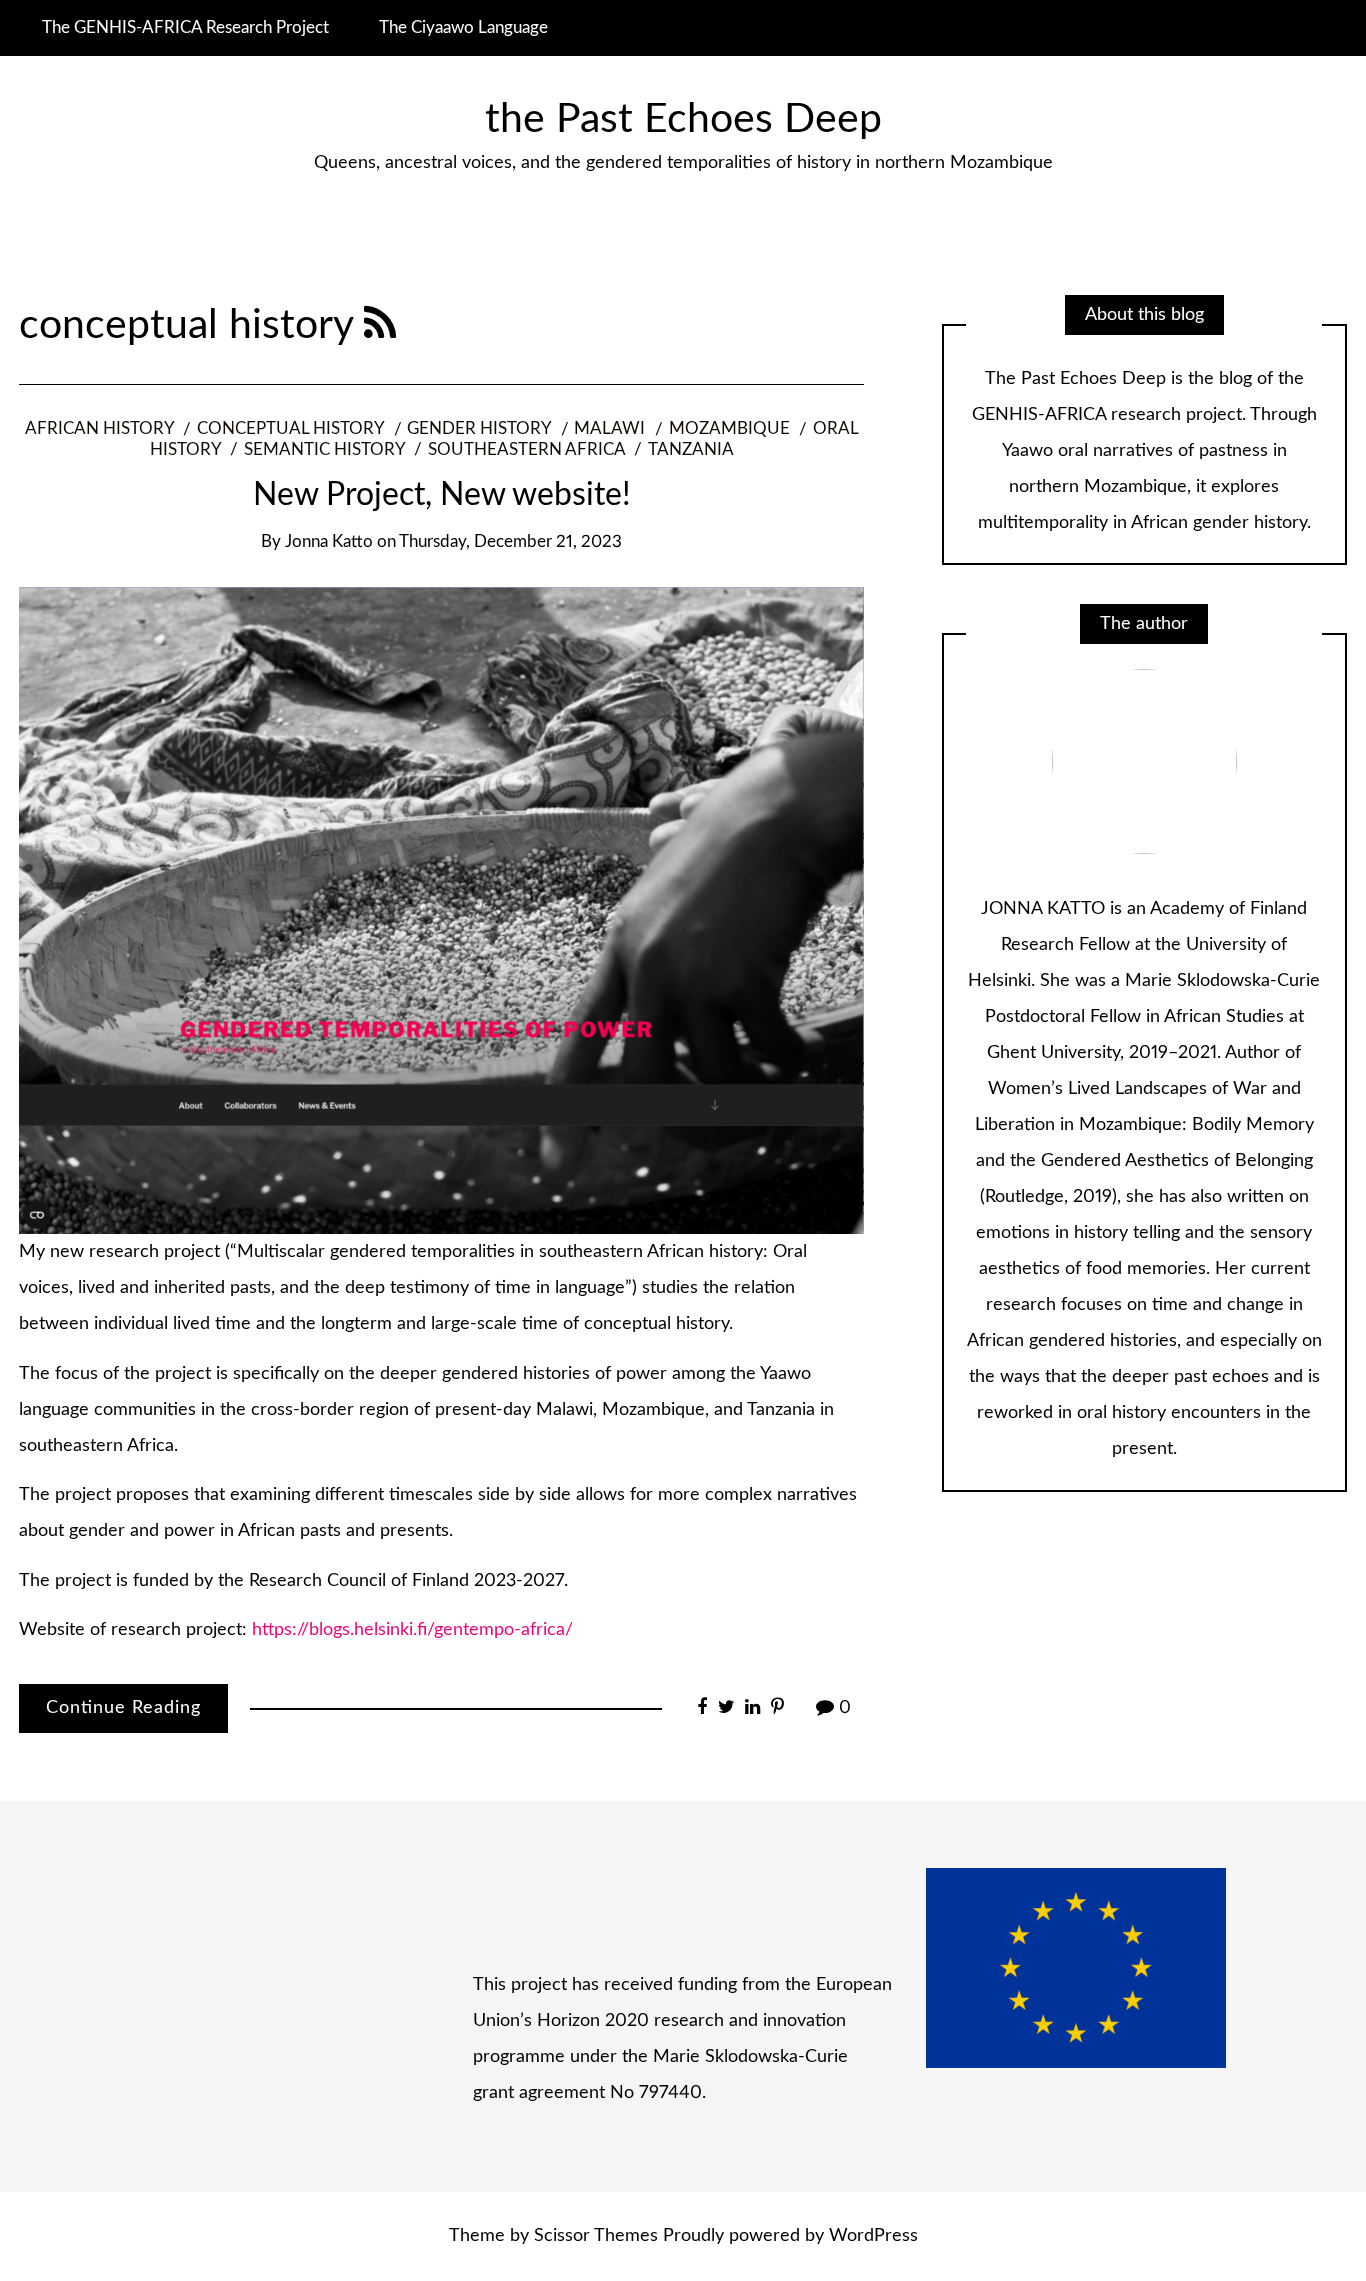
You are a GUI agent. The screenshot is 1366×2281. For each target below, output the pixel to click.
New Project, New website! (442, 495)
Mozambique (729, 429)
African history (99, 429)
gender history (479, 429)
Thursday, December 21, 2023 (510, 542)
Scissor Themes (596, 2236)
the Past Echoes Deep (683, 119)
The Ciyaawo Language (463, 27)
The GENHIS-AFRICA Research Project (185, 27)
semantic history (324, 450)
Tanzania (691, 450)
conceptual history (290, 429)
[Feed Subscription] (380, 325)
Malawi (609, 429)
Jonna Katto (329, 542)
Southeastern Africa (526, 450)
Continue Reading (123, 1708)
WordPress (873, 2236)
